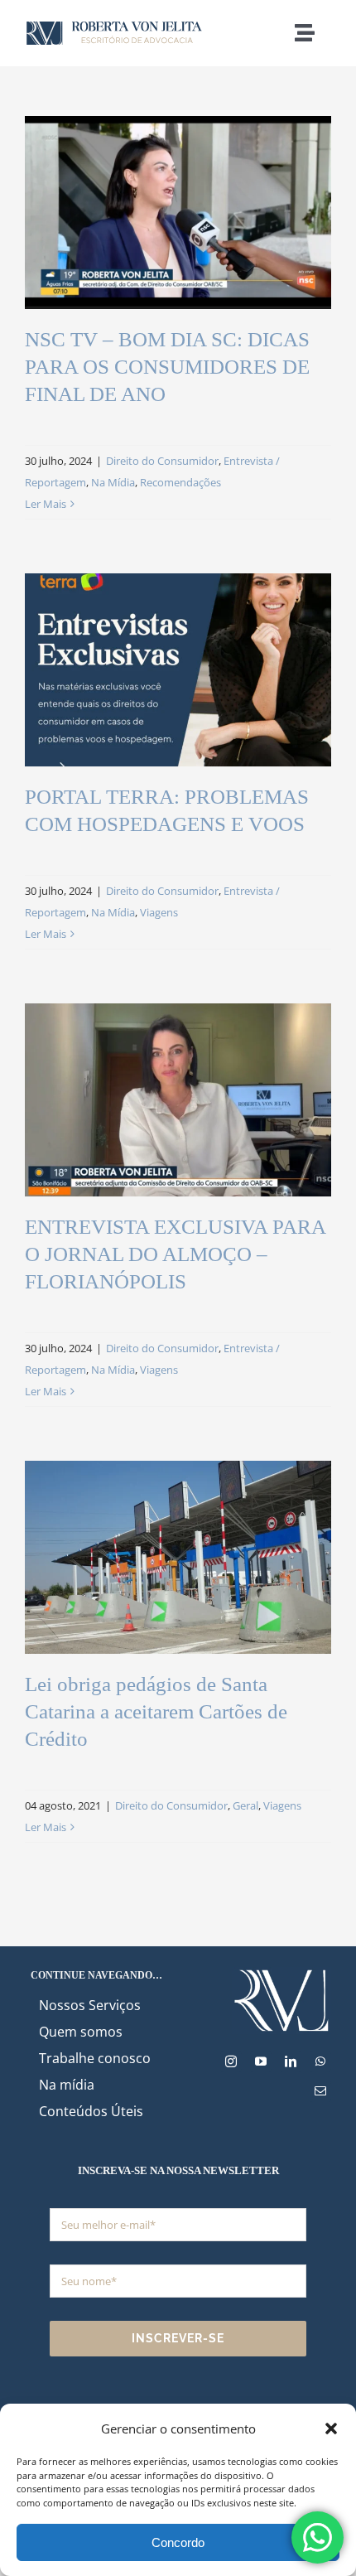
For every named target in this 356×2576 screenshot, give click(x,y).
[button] (331, 2429)
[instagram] (231, 2061)
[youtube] (261, 2061)
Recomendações (180, 482)
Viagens (159, 912)
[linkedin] (291, 2061)
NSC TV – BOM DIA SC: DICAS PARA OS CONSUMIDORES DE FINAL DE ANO (167, 367)
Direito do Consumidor (162, 461)
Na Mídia (113, 482)
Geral (245, 1805)
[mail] (320, 2091)
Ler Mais (46, 504)
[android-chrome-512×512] (281, 1972)
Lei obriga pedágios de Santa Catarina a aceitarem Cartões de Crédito (156, 1711)
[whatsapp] (320, 2061)
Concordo (178, 2542)
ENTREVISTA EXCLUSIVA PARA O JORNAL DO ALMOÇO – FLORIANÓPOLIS (175, 1254)
